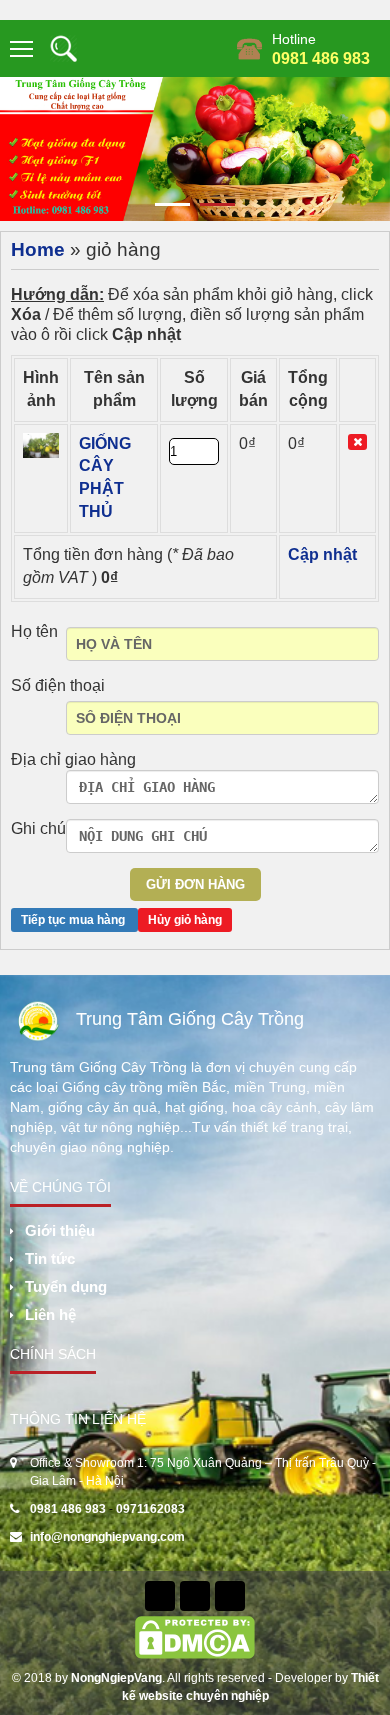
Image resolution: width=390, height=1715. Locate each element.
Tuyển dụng (66, 1286)
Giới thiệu (60, 1230)
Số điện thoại (58, 685)
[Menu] (22, 49)
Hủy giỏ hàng (185, 920)
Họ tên (34, 631)
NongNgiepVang (116, 1678)
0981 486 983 (321, 58)
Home (38, 249)
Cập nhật (322, 554)
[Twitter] (195, 1596)
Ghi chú (38, 828)
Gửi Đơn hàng (195, 884)
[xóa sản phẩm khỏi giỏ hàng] (357, 442)
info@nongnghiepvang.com (107, 1537)
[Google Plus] (230, 1596)
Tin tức (50, 1258)
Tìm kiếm (63, 48)
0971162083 (150, 1509)
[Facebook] (160, 1596)
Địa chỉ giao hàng (73, 759)
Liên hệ (50, 1314)
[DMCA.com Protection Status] (195, 1636)
